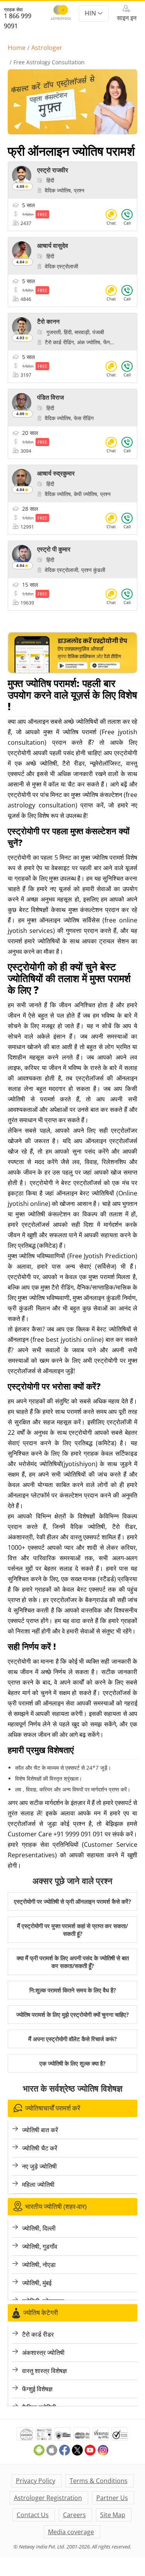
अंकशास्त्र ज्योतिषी (43, 2353)
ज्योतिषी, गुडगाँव (40, 2246)
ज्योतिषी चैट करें (40, 2148)
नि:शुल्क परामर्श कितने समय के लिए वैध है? (73, 1990)
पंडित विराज (50, 397)
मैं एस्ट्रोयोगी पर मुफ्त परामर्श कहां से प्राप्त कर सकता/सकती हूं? (72, 1930)
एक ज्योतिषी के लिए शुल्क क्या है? (72, 2063)
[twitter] (78, 2453)
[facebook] (66, 2453)
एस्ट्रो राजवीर (53, 170)
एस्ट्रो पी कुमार (54, 549)
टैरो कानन (48, 321)
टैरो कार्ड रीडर (38, 2334)
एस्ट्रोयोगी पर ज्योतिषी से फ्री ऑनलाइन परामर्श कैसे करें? (72, 1901)
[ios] (53, 2453)
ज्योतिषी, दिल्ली (39, 2228)
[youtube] (91, 2453)
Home (17, 48)
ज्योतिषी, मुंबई (37, 2283)
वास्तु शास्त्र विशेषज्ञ (44, 2371)
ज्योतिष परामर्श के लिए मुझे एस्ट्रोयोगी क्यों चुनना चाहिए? (72, 2014)
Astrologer (47, 48)
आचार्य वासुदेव (53, 246)
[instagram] (103, 2453)
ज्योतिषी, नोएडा (39, 2265)
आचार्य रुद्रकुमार (56, 473)
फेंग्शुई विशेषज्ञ (37, 2389)
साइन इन (127, 18)
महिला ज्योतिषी (38, 2184)
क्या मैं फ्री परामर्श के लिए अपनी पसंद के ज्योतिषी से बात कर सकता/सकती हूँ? (73, 1962)
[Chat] (111, 219)
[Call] (127, 219)
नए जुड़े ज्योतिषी (39, 2166)
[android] (40, 2453)
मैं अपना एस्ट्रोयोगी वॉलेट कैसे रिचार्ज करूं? (72, 2039)
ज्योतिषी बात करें (40, 2130)
